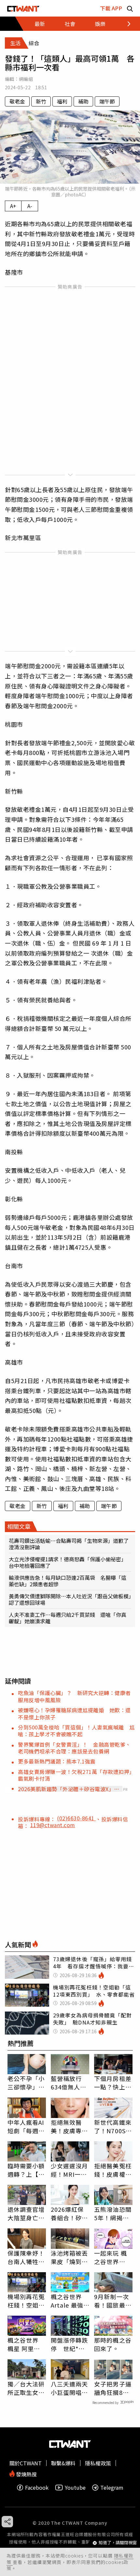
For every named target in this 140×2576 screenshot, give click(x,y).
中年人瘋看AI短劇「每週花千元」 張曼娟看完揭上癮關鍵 (26, 2126)
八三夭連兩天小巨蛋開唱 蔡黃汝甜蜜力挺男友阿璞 (70, 2388)
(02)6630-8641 (76, 1818)
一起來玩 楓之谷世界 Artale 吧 (111, 2257)
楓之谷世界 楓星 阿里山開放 (24, 2344)
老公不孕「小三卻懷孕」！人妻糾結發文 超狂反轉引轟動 (27, 2083)
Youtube (75, 2488)
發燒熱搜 (26, 2474)
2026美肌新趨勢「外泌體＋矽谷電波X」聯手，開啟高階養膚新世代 (69, 1789)
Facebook (37, 2488)
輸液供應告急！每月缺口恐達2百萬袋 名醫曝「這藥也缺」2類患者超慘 (68, 1581)
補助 (83, 101)
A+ (13, 206)
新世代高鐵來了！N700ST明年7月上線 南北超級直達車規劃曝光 (113, 2126)
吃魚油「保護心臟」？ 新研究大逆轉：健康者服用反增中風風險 (74, 1696)
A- (30, 206)
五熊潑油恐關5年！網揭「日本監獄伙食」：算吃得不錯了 (113, 2213)
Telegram (112, 2488)
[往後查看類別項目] (125, 24)
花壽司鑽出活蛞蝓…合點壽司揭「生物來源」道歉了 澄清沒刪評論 (70, 1544)
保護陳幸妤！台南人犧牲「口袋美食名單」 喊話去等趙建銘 (26, 2257)
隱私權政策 (98, 2463)
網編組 (26, 79)
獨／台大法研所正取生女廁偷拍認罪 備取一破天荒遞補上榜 (26, 2388)
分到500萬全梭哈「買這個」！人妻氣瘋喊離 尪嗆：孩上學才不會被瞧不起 (76, 1731)
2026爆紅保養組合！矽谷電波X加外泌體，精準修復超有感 (70, 2213)
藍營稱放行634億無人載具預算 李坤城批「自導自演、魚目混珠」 (70, 2083)
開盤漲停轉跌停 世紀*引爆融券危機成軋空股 (70, 2344)
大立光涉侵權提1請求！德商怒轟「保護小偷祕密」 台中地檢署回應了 (69, 1562)
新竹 (41, 101)
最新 (40, 24)
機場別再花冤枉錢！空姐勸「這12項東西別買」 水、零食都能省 (27, 2301)
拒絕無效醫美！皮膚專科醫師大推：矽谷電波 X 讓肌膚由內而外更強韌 (70, 2126)
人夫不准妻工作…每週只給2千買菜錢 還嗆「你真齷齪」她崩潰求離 (68, 1618)
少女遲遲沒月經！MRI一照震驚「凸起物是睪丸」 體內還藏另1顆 (70, 2170)
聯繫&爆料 (63, 2463)
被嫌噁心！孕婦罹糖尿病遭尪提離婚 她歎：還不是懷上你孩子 (74, 1713)
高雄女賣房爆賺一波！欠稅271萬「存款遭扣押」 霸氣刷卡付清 (78, 1775)
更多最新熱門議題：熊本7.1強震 (57, 1761)
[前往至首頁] (23, 8)
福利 (62, 101)
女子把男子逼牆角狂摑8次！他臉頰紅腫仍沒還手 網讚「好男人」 (113, 2388)
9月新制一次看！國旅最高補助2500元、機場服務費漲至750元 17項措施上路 (113, 2301)
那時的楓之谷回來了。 (113, 2344)
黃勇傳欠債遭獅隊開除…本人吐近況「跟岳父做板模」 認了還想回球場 (70, 1599)
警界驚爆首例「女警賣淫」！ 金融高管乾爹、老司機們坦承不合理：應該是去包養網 (74, 1748)
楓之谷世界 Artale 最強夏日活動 (67, 2301)
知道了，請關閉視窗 (118, 2543)
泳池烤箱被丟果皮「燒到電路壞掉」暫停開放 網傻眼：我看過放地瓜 (70, 2257)
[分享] (7, 2522)
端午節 (107, 101)
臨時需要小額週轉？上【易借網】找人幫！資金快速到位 (26, 2170)
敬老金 (17, 101)
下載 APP (111, 8)
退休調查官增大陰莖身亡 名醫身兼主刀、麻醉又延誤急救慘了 (26, 2213)
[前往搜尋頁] (130, 8)
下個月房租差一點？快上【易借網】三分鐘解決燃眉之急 (113, 2083)
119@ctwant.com (53, 1825)
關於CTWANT (26, 2463)
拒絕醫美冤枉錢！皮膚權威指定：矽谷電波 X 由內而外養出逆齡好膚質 (113, 2170)
